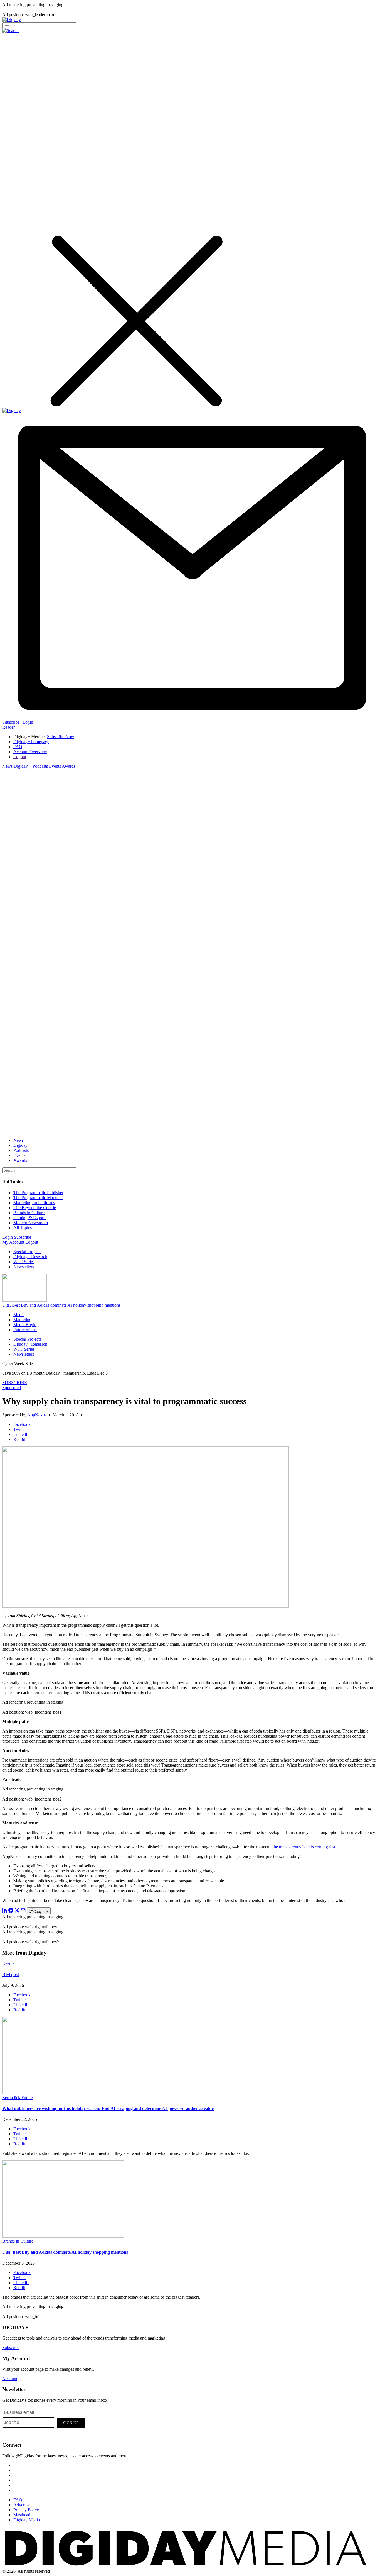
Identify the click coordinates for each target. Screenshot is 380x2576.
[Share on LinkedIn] (5, 1911)
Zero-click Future (18, 2098)
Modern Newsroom (31, 1223)
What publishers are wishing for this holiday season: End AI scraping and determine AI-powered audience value (108, 2108)
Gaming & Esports (30, 1218)
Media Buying (26, 1325)
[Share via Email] (23, 1911)
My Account (13, 1242)
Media (19, 1315)
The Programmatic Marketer (38, 1198)
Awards (69, 766)
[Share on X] (17, 1911)
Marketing (22, 1320)
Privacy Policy (26, 2510)
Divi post (11, 1974)
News (7, 766)
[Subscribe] (190, 717)
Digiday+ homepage (31, 742)
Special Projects (27, 1252)
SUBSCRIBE (15, 1383)
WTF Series (24, 1262)
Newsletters (24, 1267)
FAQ (18, 747)
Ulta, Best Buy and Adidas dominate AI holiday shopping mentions (61, 1305)
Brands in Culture (29, 1213)
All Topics (23, 1228)
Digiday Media (27, 2520)
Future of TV (25, 1330)
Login (28, 722)
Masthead (22, 2515)
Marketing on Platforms (34, 1203)
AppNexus (37, 1415)
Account (10, 2379)
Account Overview (30, 752)
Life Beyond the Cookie (35, 1208)
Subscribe (11, 722)
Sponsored (12, 1388)
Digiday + (23, 766)
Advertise (22, 2505)
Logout (20, 757)
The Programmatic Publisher (38, 1193)
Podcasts (40, 766)
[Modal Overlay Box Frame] (44, 2422)
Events (55, 766)
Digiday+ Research (30, 1257)
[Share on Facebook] (11, 1911)
